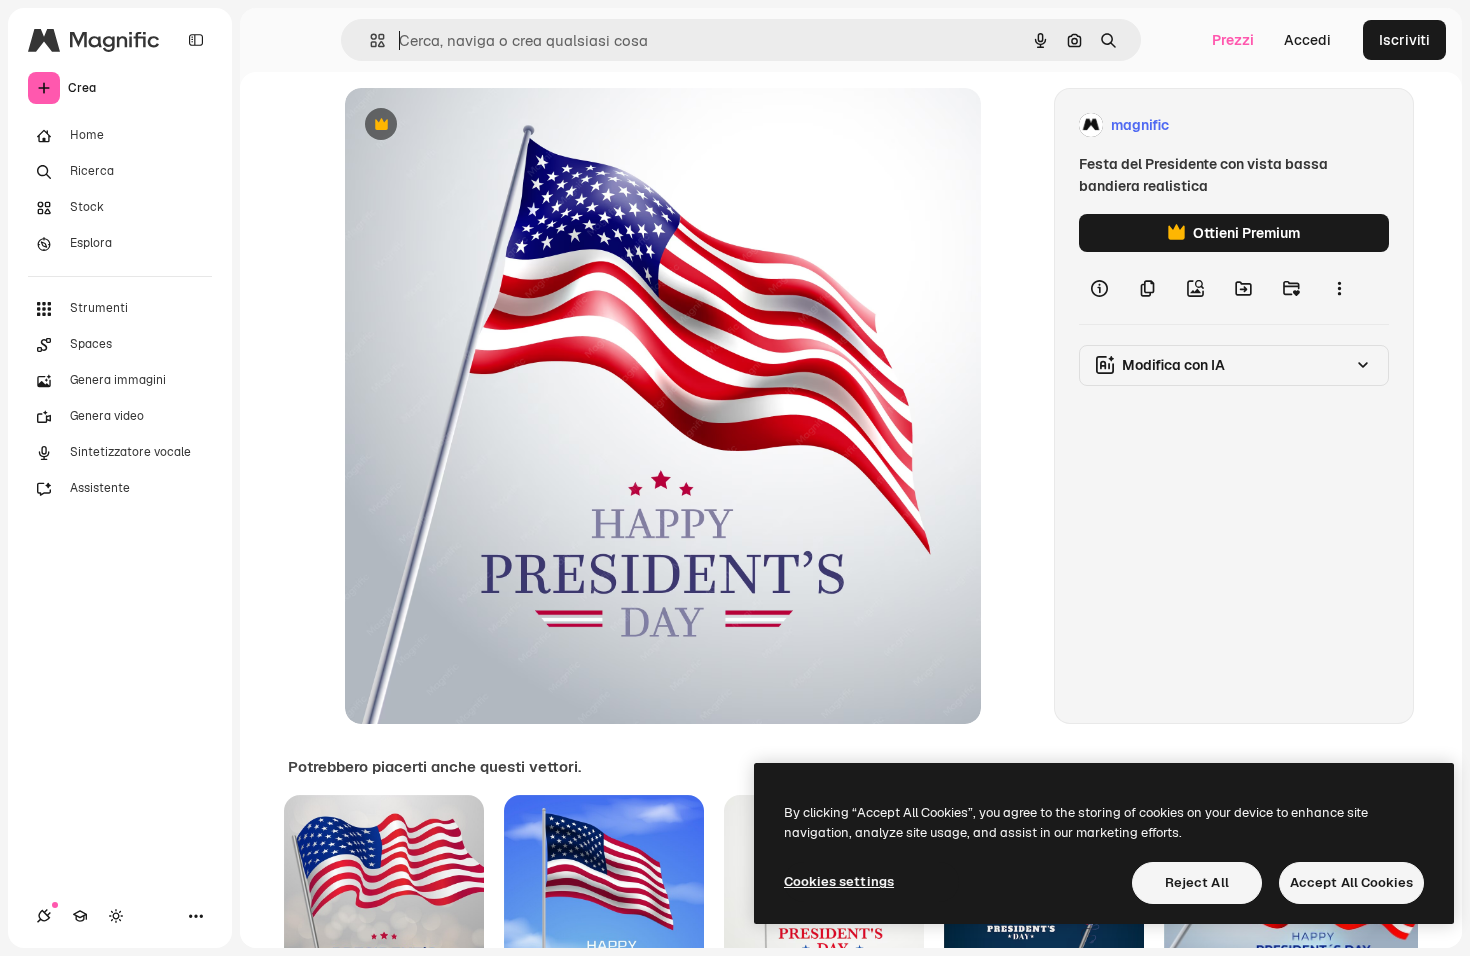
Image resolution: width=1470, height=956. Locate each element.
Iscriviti (1404, 40)
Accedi (1307, 40)
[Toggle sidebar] (196, 40)
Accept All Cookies (1351, 882)
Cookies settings (839, 881)
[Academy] (80, 916)
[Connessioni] (44, 916)
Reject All (1197, 882)
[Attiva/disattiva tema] (116, 916)
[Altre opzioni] (1339, 288)
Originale (477, 125)
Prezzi (1233, 40)
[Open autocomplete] (369, 40)
